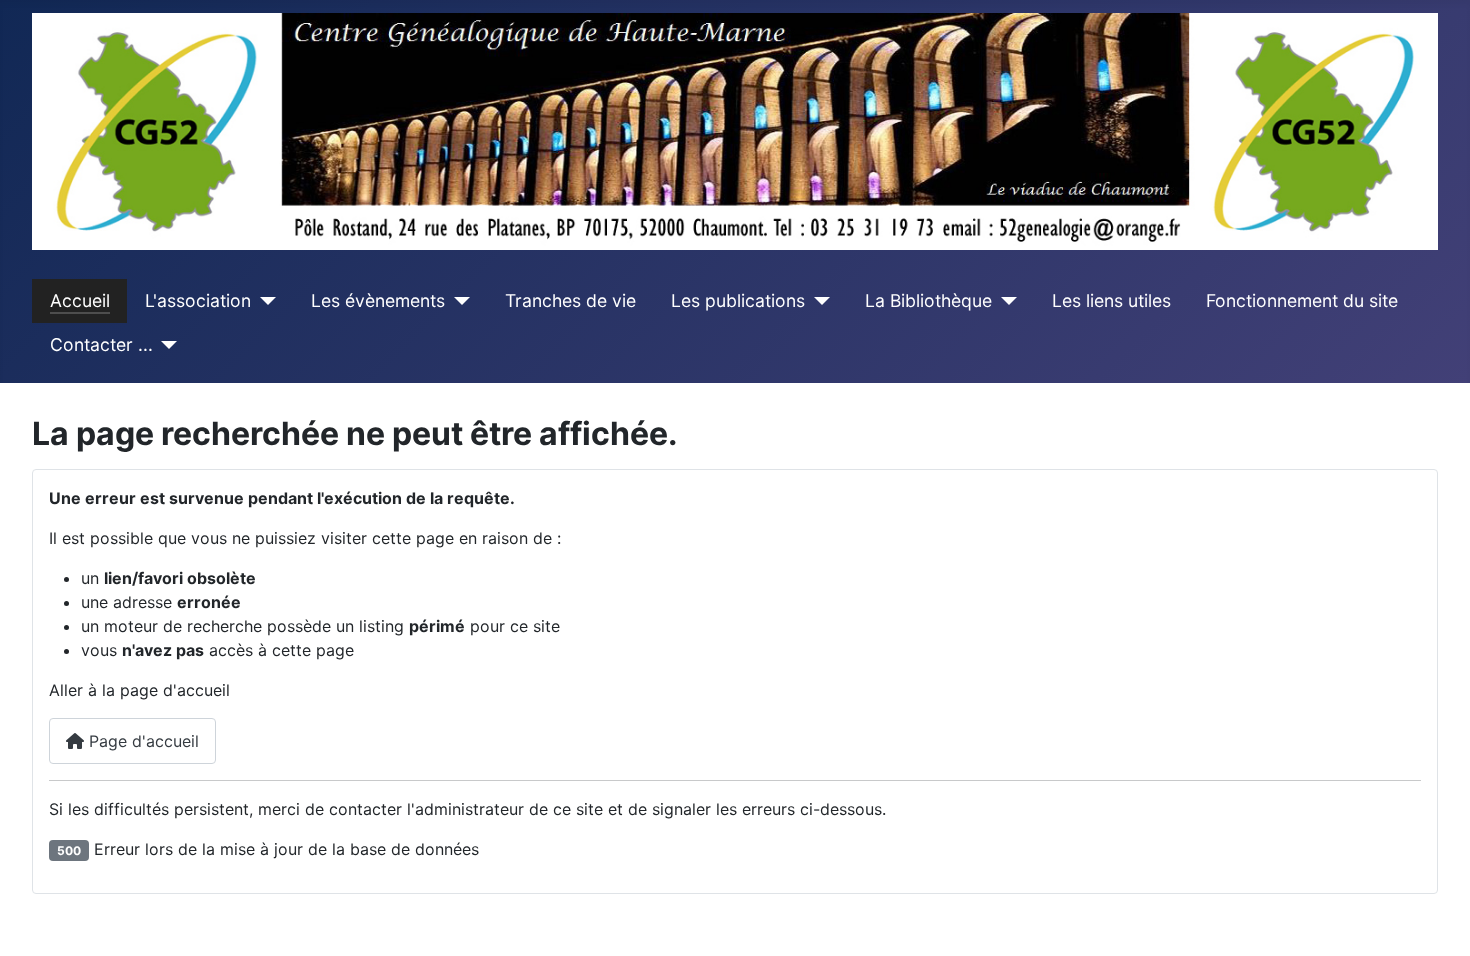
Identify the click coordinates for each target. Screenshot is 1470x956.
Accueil (80, 300)
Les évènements (378, 300)
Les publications (738, 300)
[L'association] (263, 301)
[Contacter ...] (165, 345)
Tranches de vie (570, 300)
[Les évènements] (457, 301)
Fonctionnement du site (1302, 300)
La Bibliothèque (928, 300)
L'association (198, 300)
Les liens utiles (1111, 300)
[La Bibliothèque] (1004, 301)
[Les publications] (817, 301)
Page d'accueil (141, 741)
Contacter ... (101, 344)
